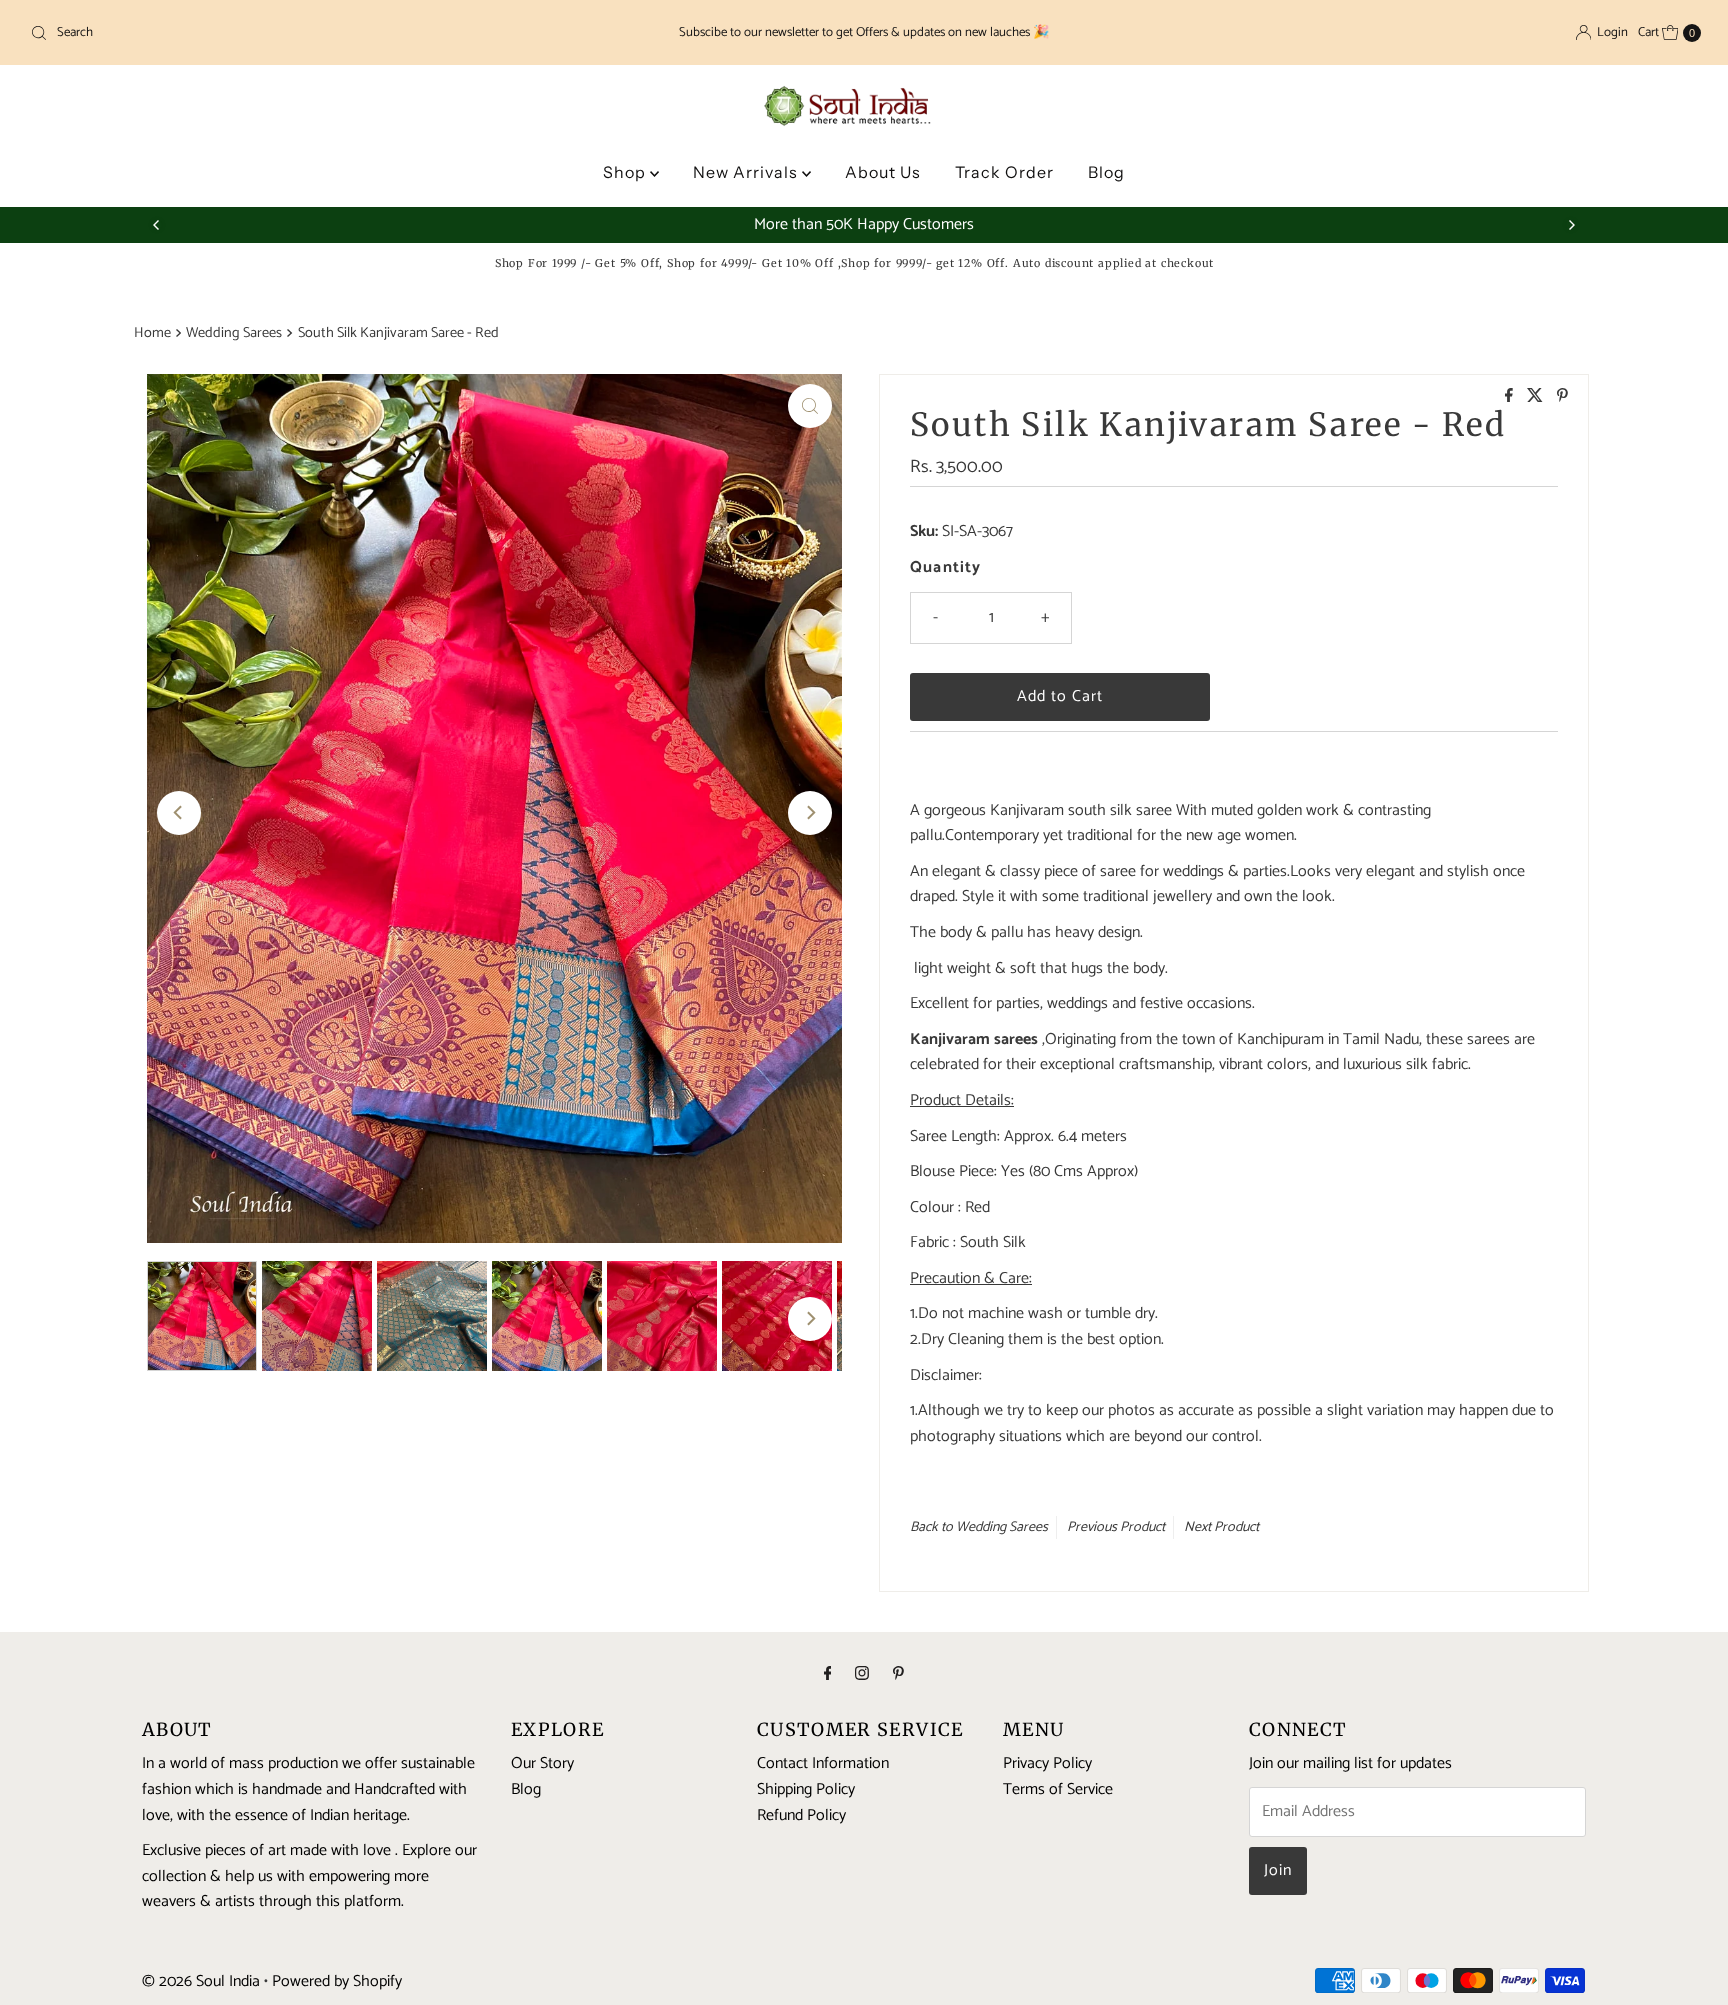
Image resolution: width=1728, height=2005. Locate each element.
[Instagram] (862, 1675)
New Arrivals (747, 172)
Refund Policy (801, 1814)
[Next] (1571, 225)
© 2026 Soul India (201, 1981)
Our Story (542, 1763)
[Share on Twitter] (1537, 397)
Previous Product (1116, 1527)
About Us (883, 172)
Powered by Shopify (337, 1981)
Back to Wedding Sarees (979, 1527)
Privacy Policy (1047, 1763)
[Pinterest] (898, 1675)
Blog (1106, 172)
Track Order (1004, 172)
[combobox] (297, 33)
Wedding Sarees (234, 333)
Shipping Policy (806, 1789)
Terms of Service (1058, 1789)
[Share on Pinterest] (1562, 397)
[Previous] (157, 225)
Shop (626, 172)
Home (152, 333)
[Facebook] (828, 1675)
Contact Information (823, 1763)
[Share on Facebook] (1511, 397)
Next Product (1221, 1527)
